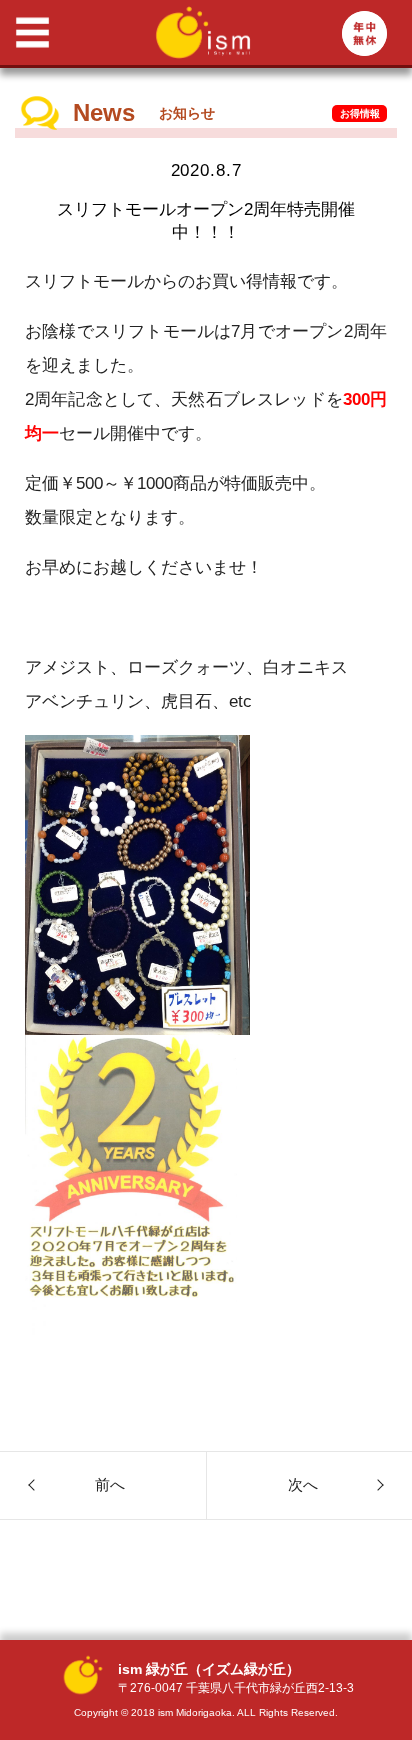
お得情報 (360, 113)
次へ (303, 1484)
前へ (110, 1484)
